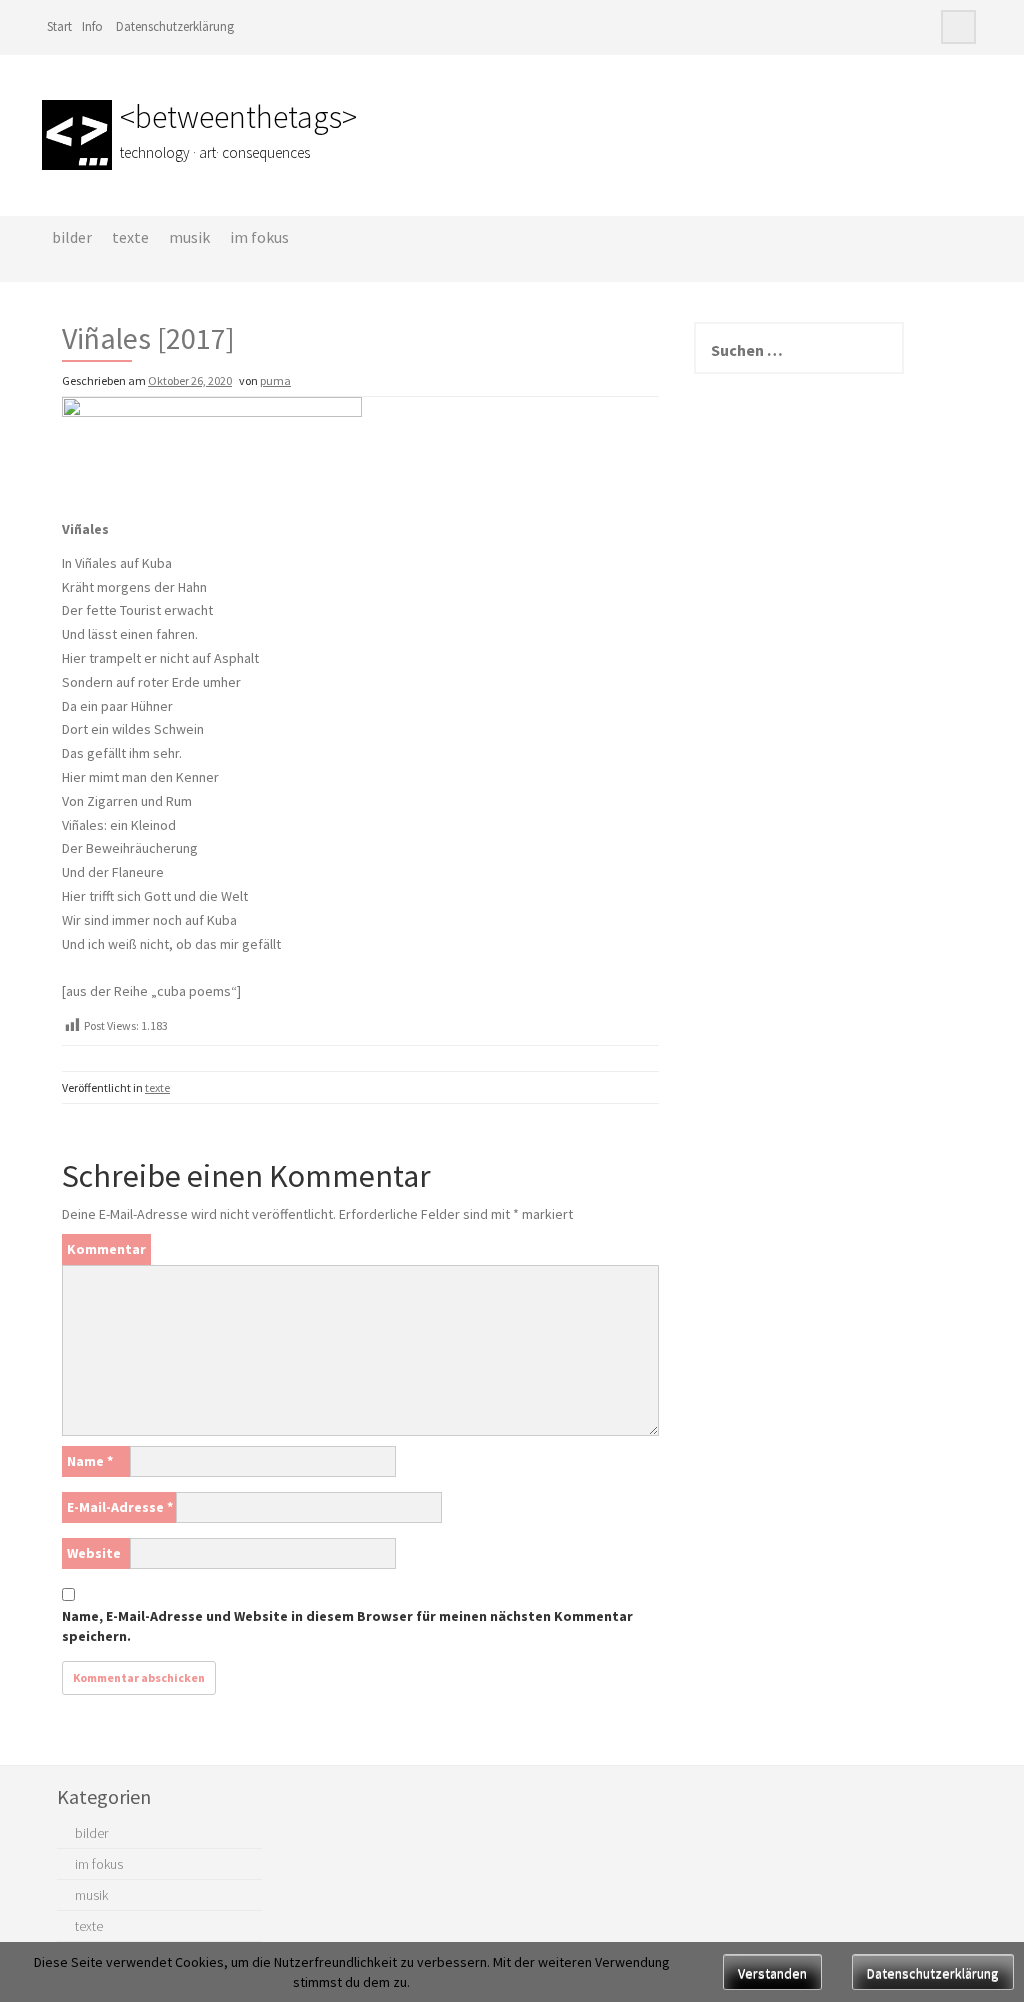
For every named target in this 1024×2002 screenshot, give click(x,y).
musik (189, 237)
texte (130, 237)
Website (94, 1553)
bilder (72, 237)
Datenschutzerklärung (175, 26)
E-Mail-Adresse (120, 1507)
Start (59, 26)
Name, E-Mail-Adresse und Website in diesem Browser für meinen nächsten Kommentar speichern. (347, 1626)
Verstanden (772, 1973)
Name (90, 1461)
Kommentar (106, 1249)
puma (275, 380)
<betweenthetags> (238, 117)
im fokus (259, 237)
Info (92, 26)
